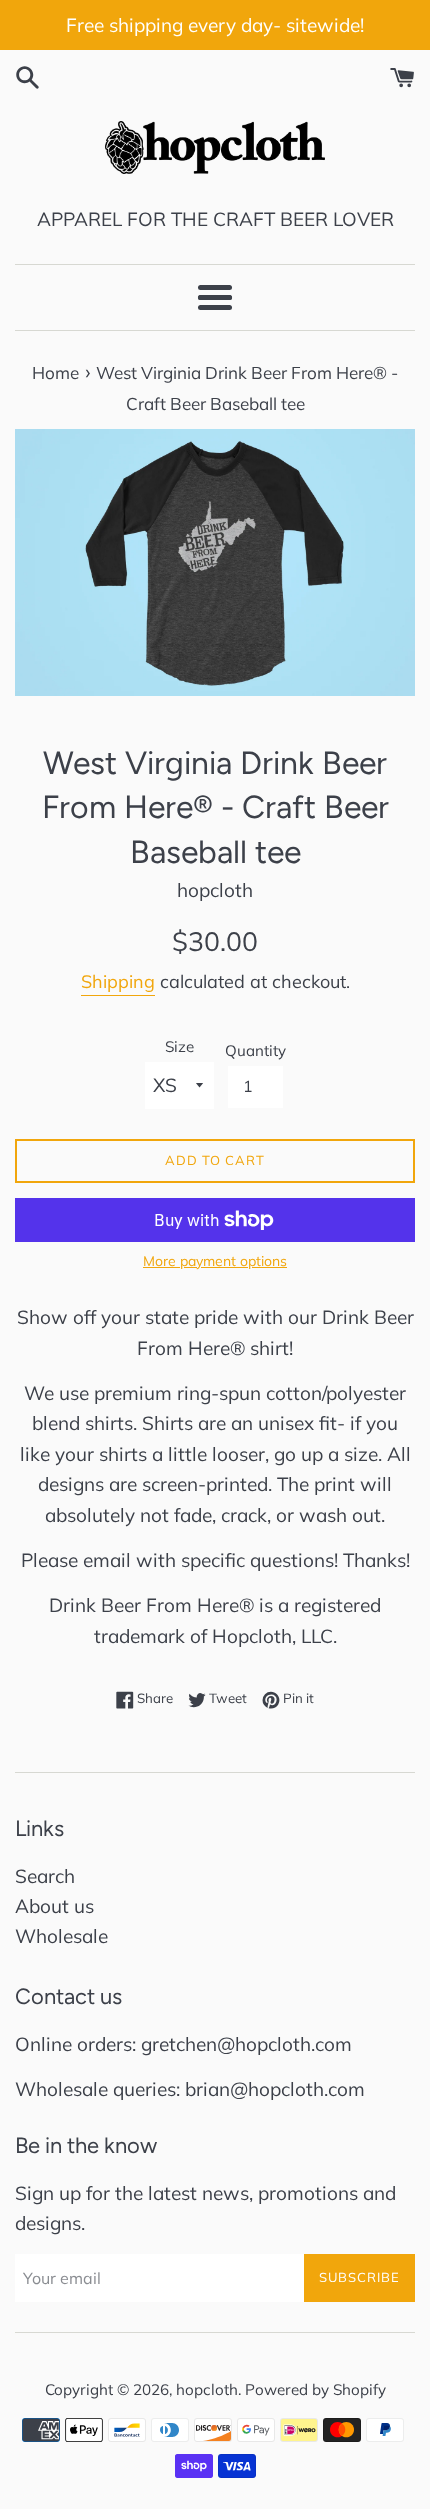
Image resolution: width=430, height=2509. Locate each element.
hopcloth (207, 2389)
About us (54, 1906)
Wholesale (61, 1936)
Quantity (255, 1050)
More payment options (215, 1260)
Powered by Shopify (315, 2389)
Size (179, 1046)
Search (45, 1876)
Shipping (118, 981)
